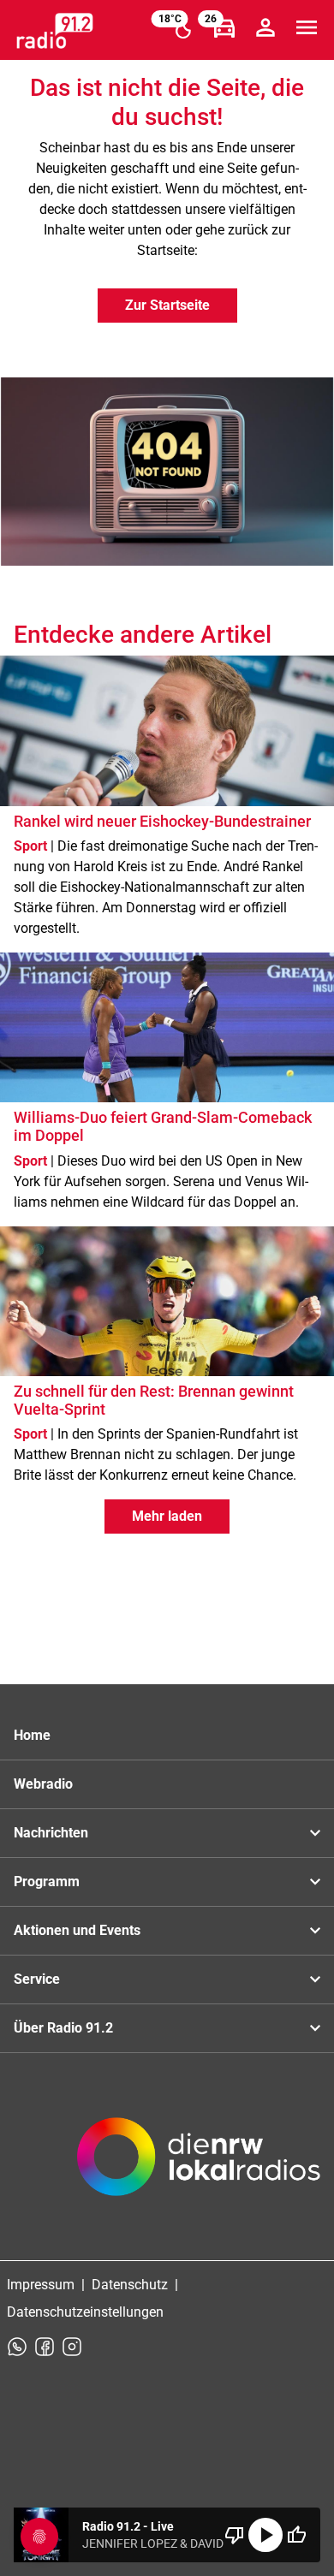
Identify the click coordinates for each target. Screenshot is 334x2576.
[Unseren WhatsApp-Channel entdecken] (17, 2347)
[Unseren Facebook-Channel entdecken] (45, 2347)
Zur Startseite (167, 305)
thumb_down (235, 2535)
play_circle (265, 2535)
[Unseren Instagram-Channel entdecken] (72, 2347)
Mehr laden (167, 1516)
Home (32, 1735)
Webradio (43, 1784)
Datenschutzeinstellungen (85, 2312)
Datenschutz (130, 2285)
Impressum (41, 2285)
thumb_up (296, 2535)
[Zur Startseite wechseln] (55, 31)
